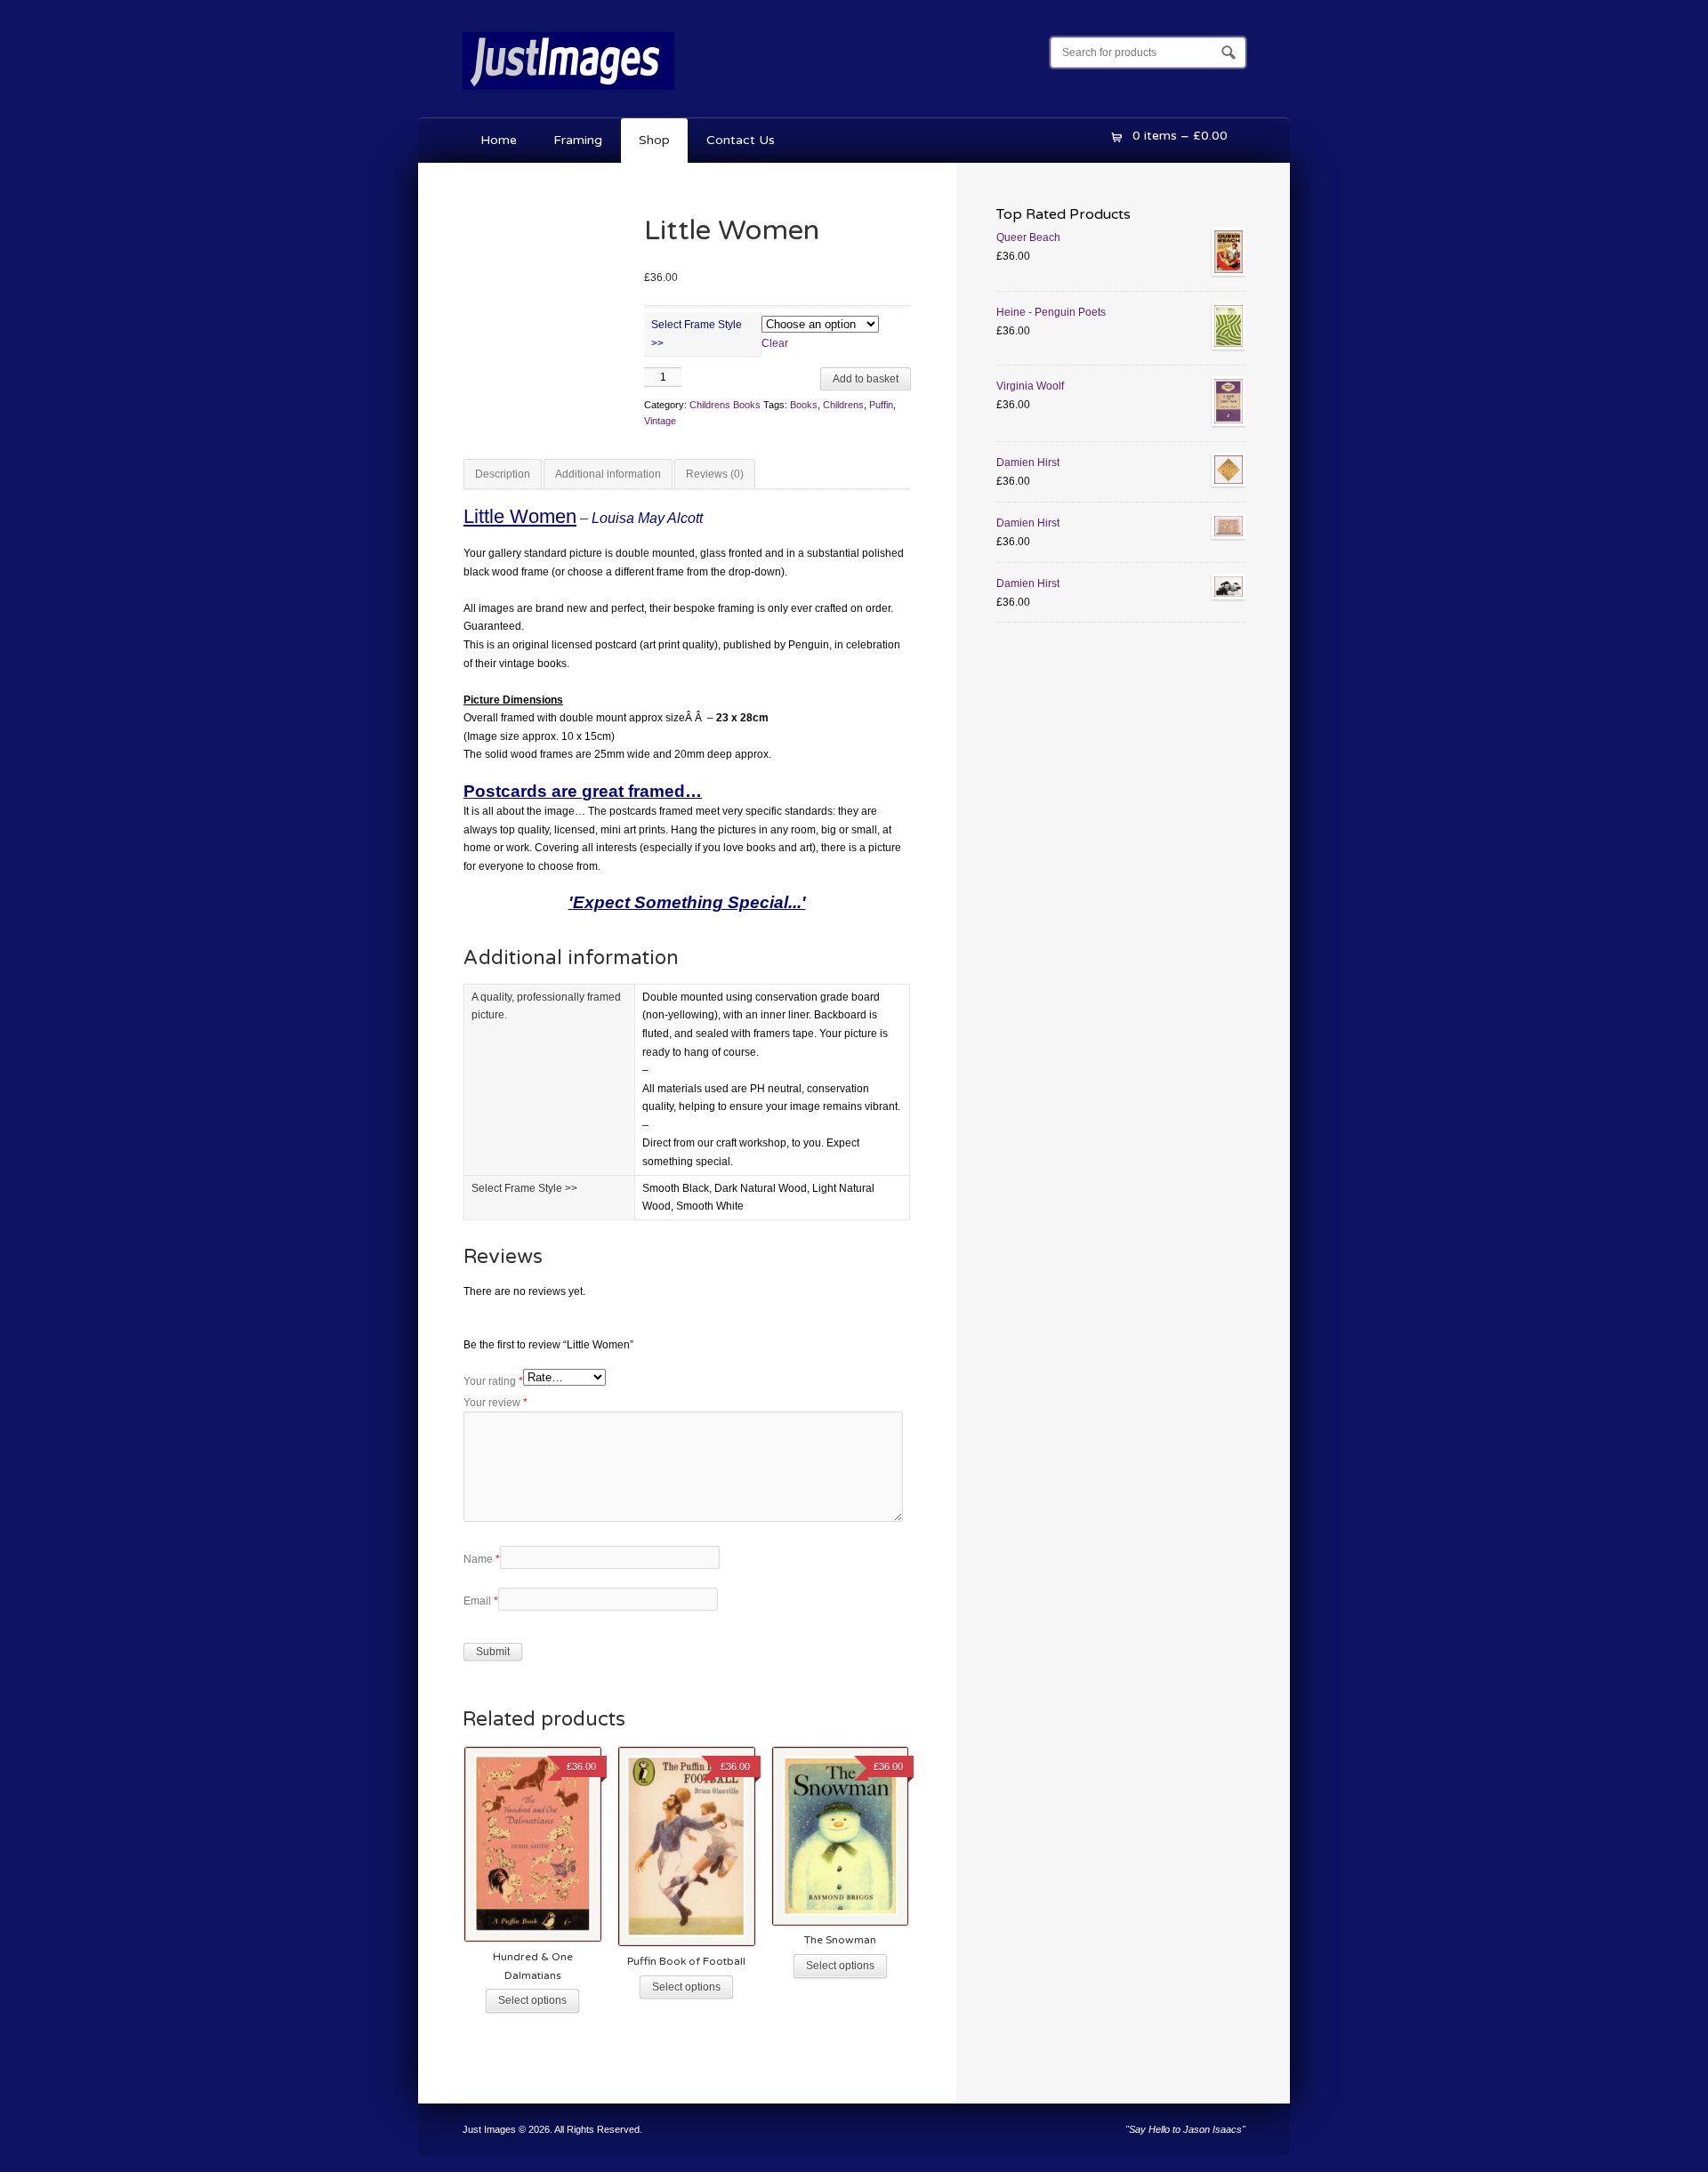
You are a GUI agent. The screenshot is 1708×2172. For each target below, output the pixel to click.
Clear (775, 343)
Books (804, 405)
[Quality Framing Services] (568, 93)
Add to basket (866, 379)
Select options (532, 2000)
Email (481, 1601)
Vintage (660, 421)
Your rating (493, 1381)
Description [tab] (503, 474)
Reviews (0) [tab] (715, 474)
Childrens (843, 405)
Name (482, 1559)
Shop (654, 140)
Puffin (881, 405)
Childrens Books (725, 405)
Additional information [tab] (608, 474)
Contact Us (741, 140)
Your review (495, 1403)
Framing (578, 140)
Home (499, 140)
